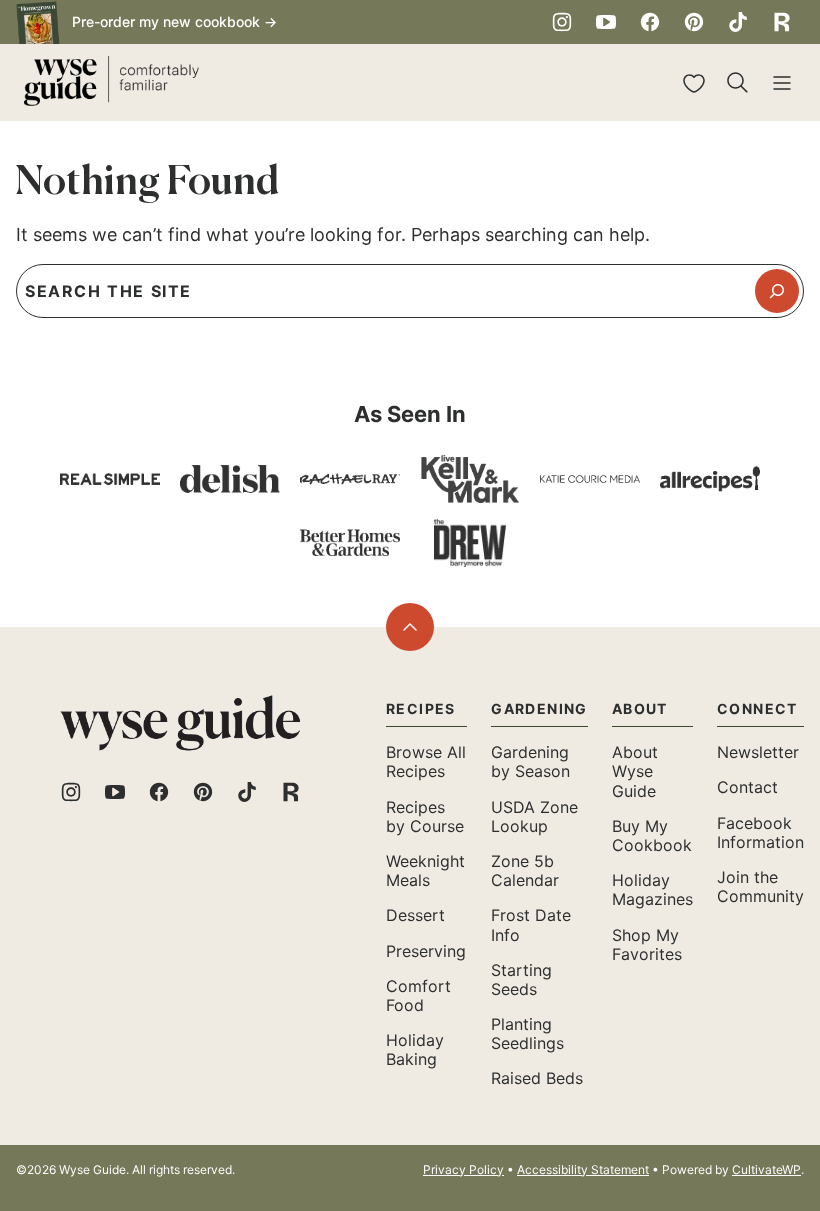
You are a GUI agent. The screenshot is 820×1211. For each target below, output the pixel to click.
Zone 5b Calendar (525, 870)
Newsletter (758, 752)
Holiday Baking (415, 1049)
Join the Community (760, 886)
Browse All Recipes (426, 761)
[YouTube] (606, 22)
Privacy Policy (463, 1169)
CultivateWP (766, 1169)
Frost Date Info (531, 924)
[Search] (738, 83)
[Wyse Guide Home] (111, 82)
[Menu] (782, 83)
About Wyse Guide (635, 771)
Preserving (426, 951)
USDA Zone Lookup (534, 816)
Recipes (421, 708)
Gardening (539, 708)
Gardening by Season (530, 761)
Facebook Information (760, 832)
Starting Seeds (521, 979)
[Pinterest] (694, 22)
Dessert (415, 915)
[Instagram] (562, 22)
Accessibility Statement (583, 1169)
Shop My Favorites (647, 944)
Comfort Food (418, 995)
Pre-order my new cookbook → (174, 21)
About (640, 708)
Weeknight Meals (425, 870)
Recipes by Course (425, 816)
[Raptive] (782, 22)
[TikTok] (738, 22)
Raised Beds (537, 1078)
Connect (757, 708)
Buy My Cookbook (652, 835)
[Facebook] (650, 22)
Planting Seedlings (527, 1033)
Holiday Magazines (652, 889)
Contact (747, 787)
